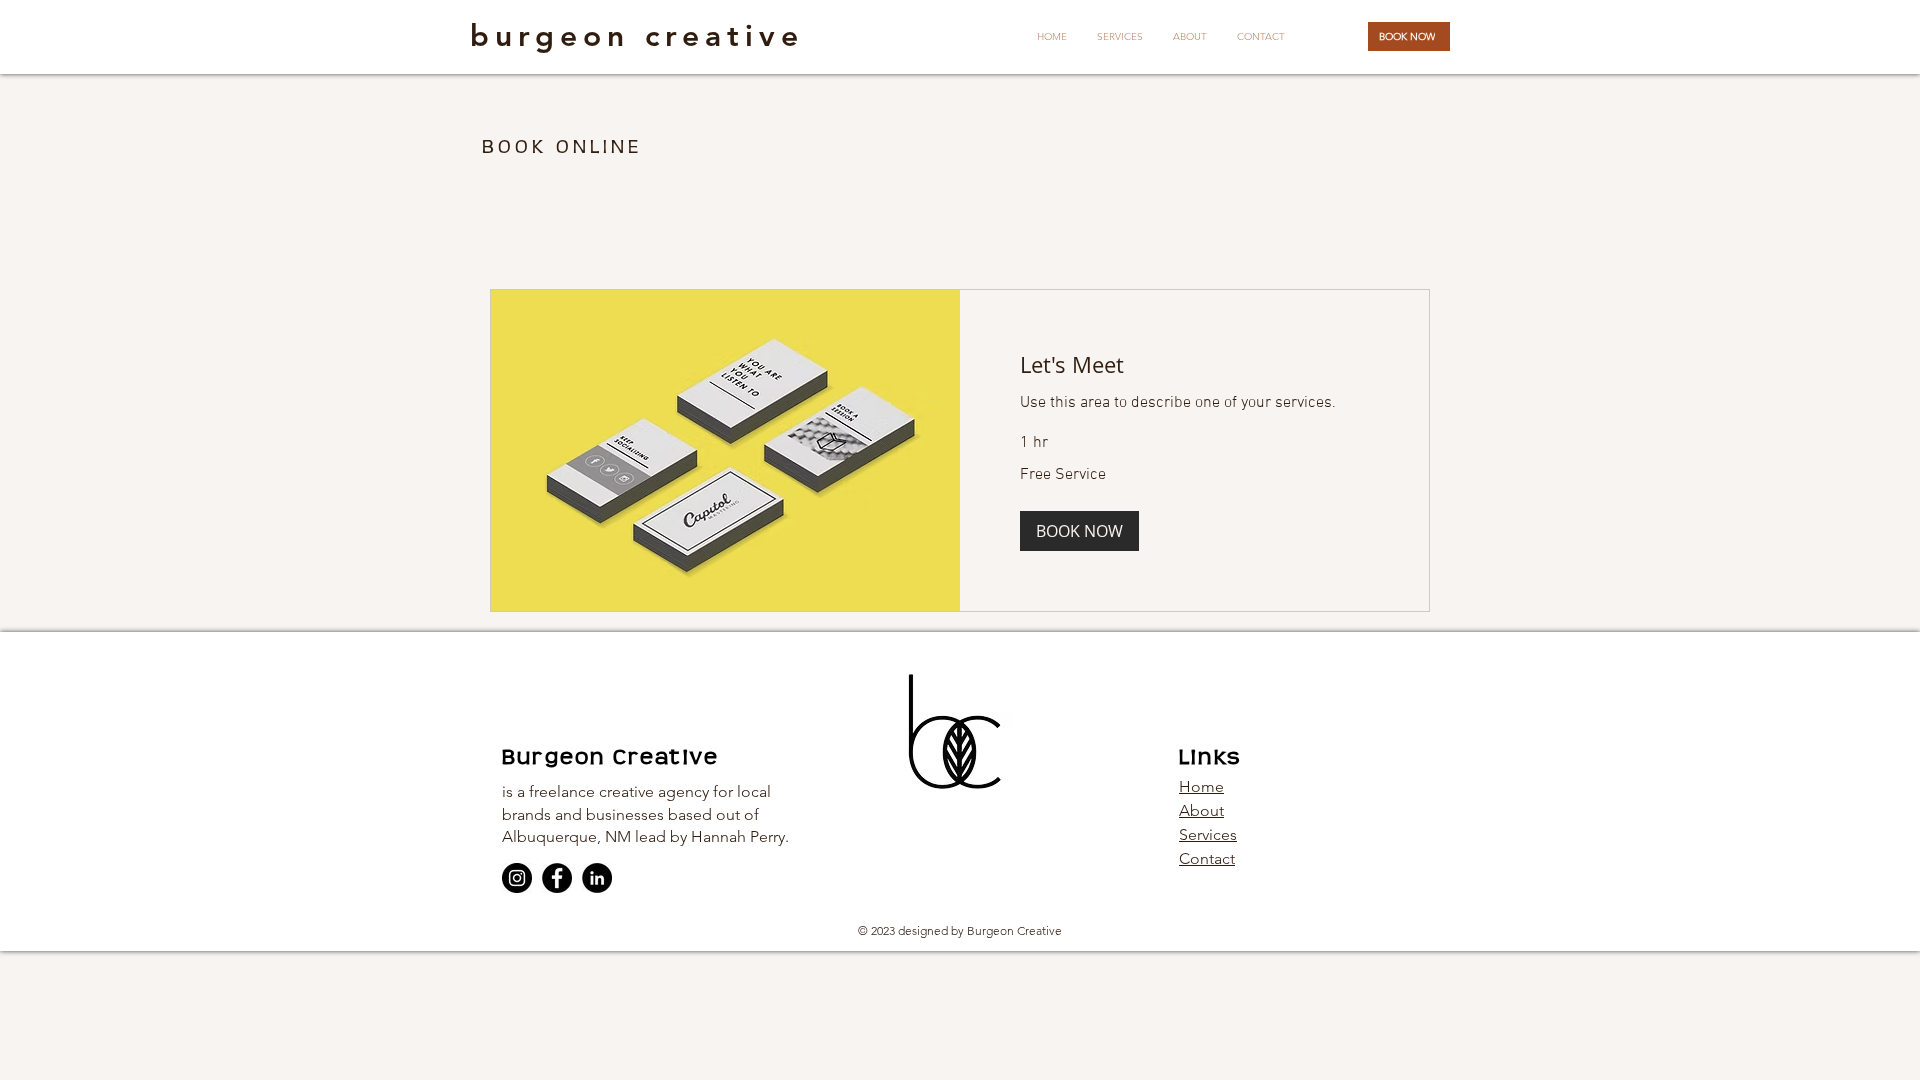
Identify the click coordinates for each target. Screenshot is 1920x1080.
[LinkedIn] (597, 878)
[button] (1079, 531)
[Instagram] (517, 878)
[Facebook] (557, 878)
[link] (1194, 364)
